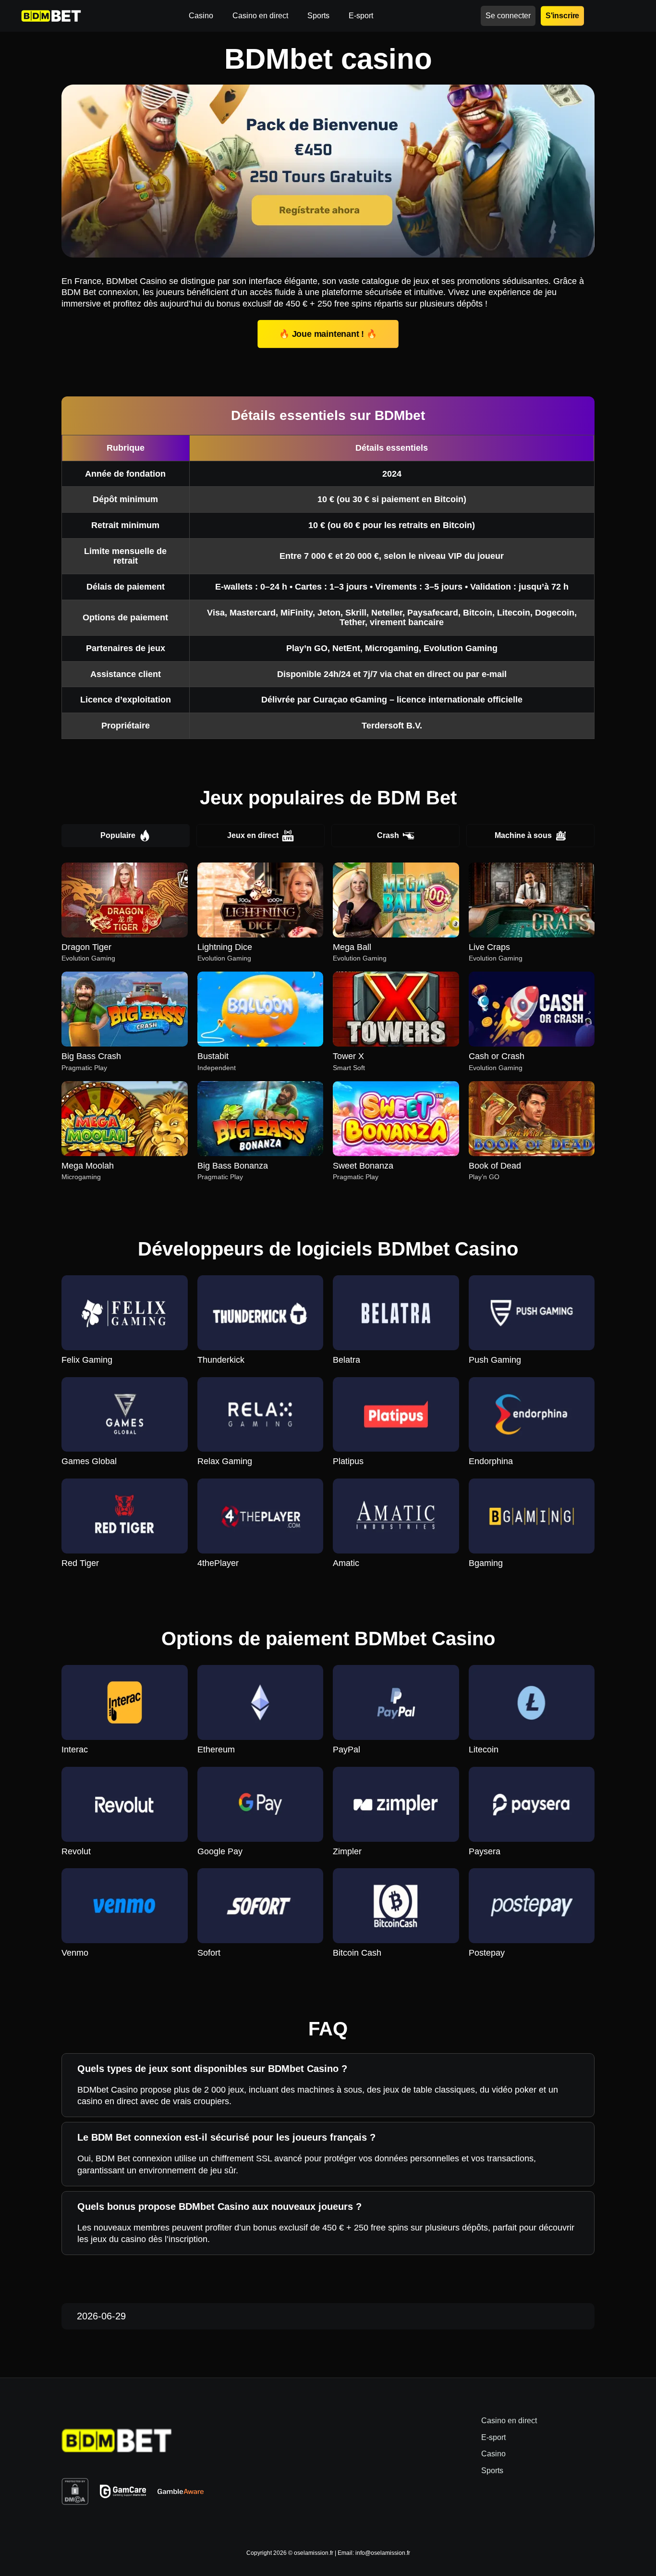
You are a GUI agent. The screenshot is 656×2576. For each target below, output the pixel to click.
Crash (388, 835)
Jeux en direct (253, 835)
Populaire (118, 835)
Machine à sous (523, 835)
